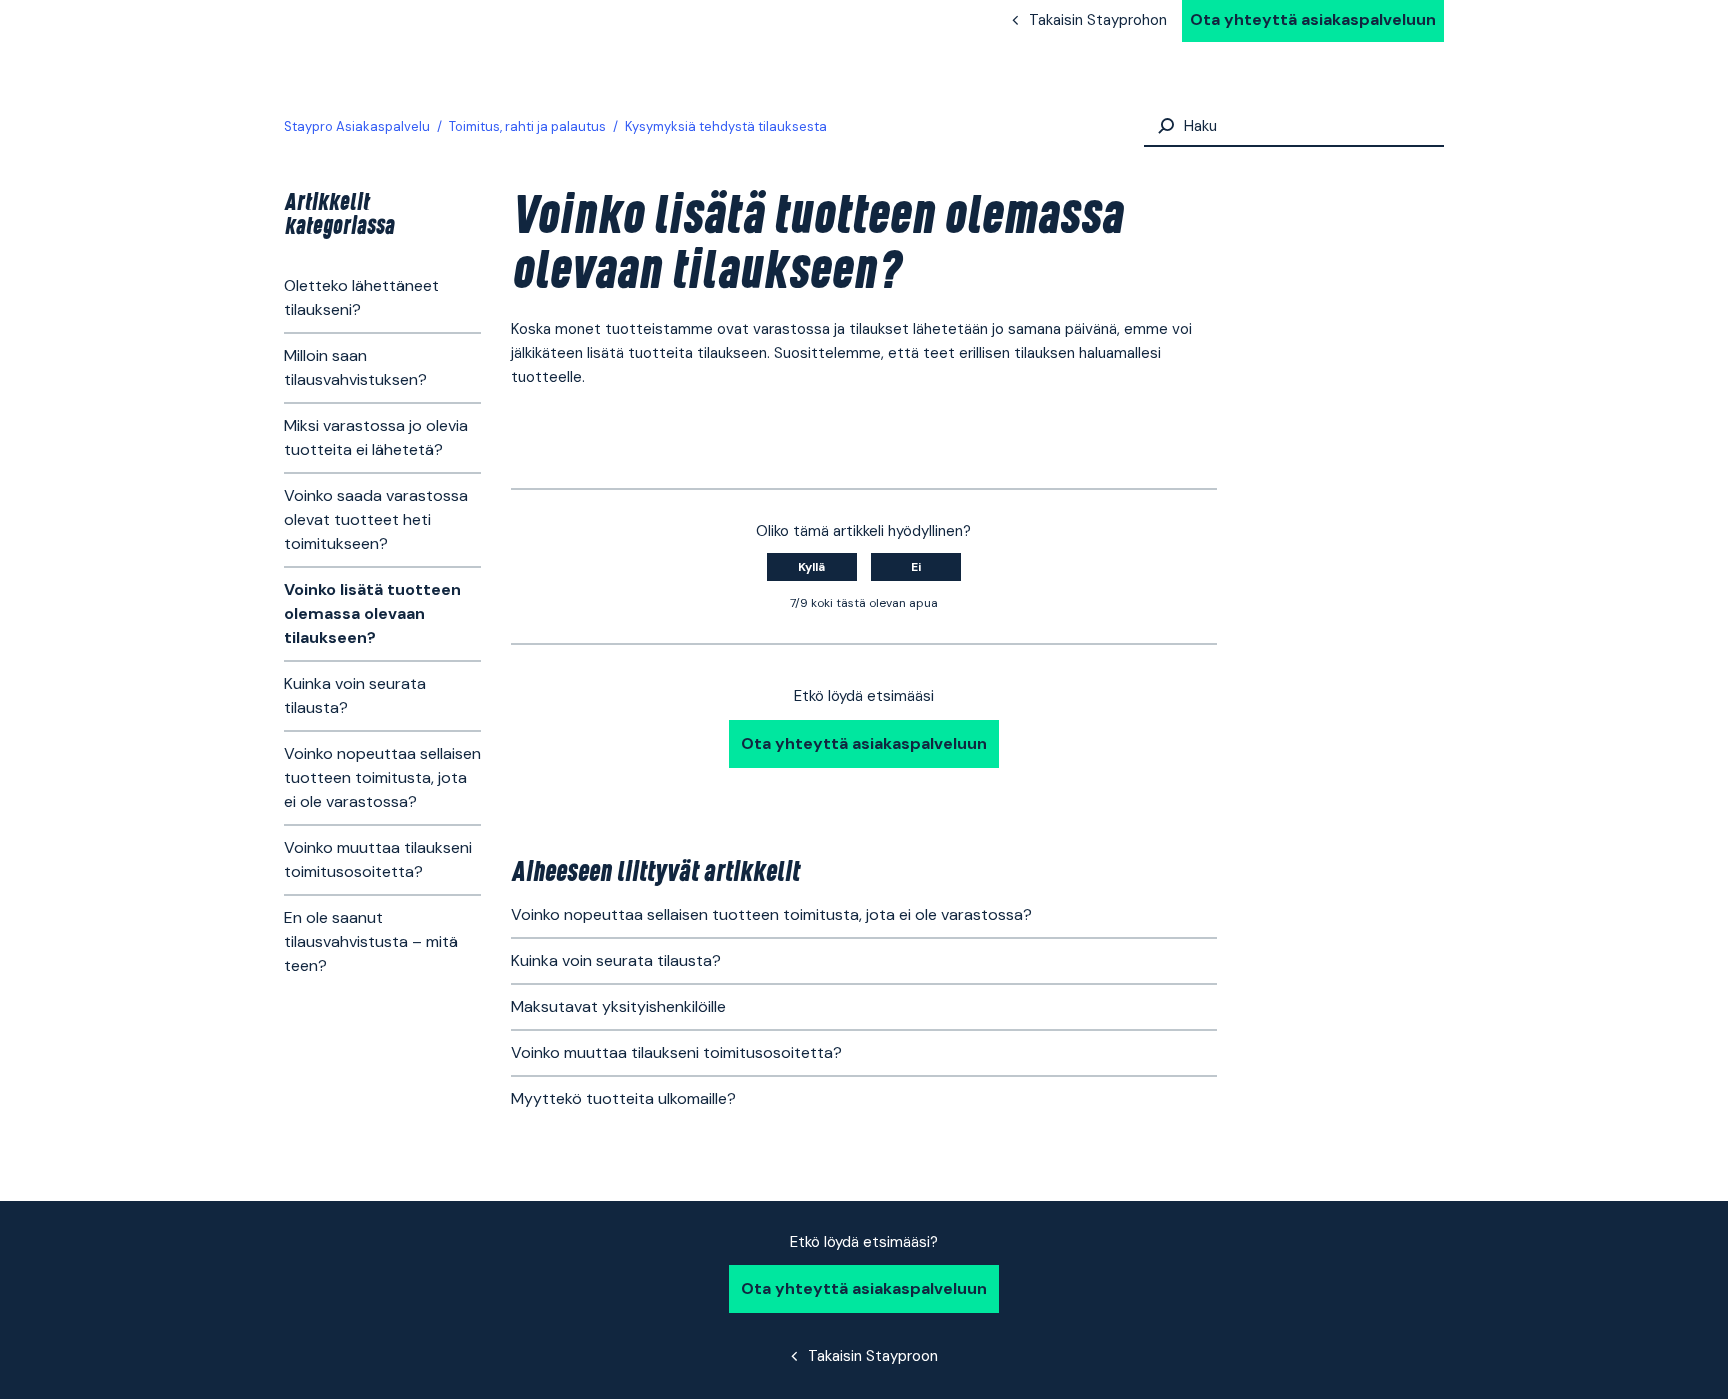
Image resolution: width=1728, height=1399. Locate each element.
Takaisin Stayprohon (1098, 20)
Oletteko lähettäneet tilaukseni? (361, 297)
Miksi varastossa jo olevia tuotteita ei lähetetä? (376, 437)
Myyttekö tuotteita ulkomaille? (623, 1098)
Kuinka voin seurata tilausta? (355, 695)
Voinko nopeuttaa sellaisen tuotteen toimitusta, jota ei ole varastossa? (382, 777)
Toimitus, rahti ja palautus (527, 126)
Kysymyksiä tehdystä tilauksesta (726, 126)
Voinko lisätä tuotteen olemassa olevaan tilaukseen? (372, 613)
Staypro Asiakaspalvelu (357, 126)
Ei (916, 567)
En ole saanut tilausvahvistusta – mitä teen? (371, 941)
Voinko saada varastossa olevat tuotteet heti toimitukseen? (376, 519)
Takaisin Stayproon (873, 1356)
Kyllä (811, 567)
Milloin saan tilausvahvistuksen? (355, 367)
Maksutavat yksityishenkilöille (618, 1006)
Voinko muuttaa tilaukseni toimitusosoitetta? (378, 859)
